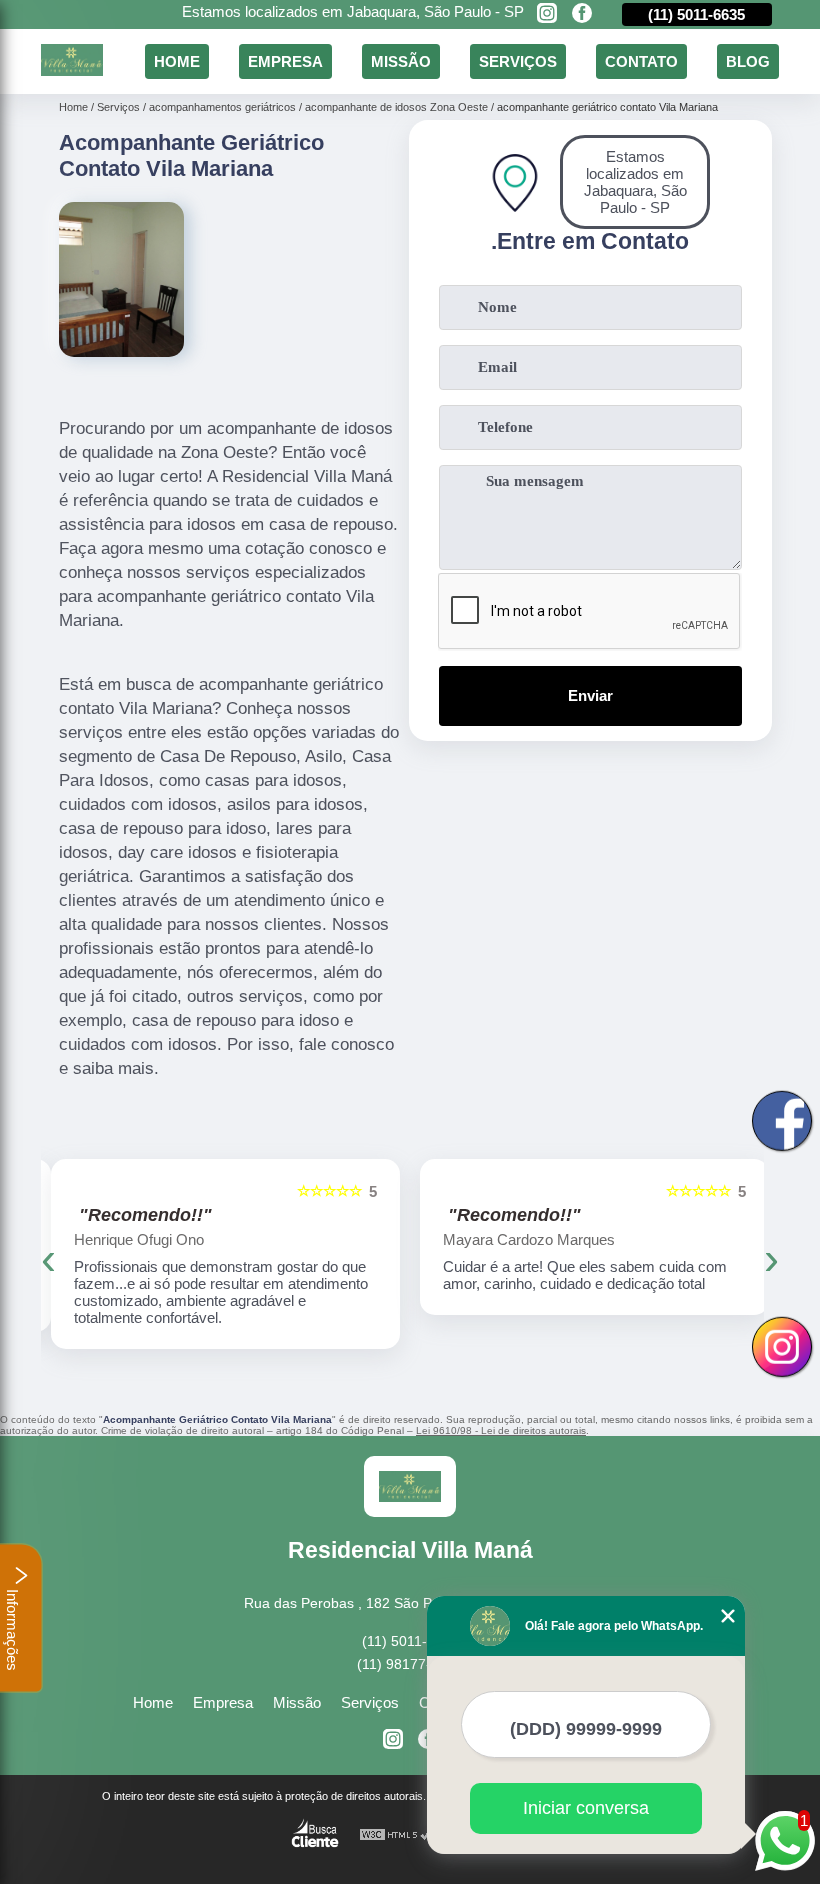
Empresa (285, 61)
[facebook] (582, 14)
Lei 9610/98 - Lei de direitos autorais (501, 1430)
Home (177, 61)
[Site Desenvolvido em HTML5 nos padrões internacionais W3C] (396, 1835)
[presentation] (48, 1259)
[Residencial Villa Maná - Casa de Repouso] (72, 70)
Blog (748, 61)
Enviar (590, 695)
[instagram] (547, 14)
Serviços (518, 61)
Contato (641, 61)
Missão (401, 61)
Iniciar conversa (586, 1808)
